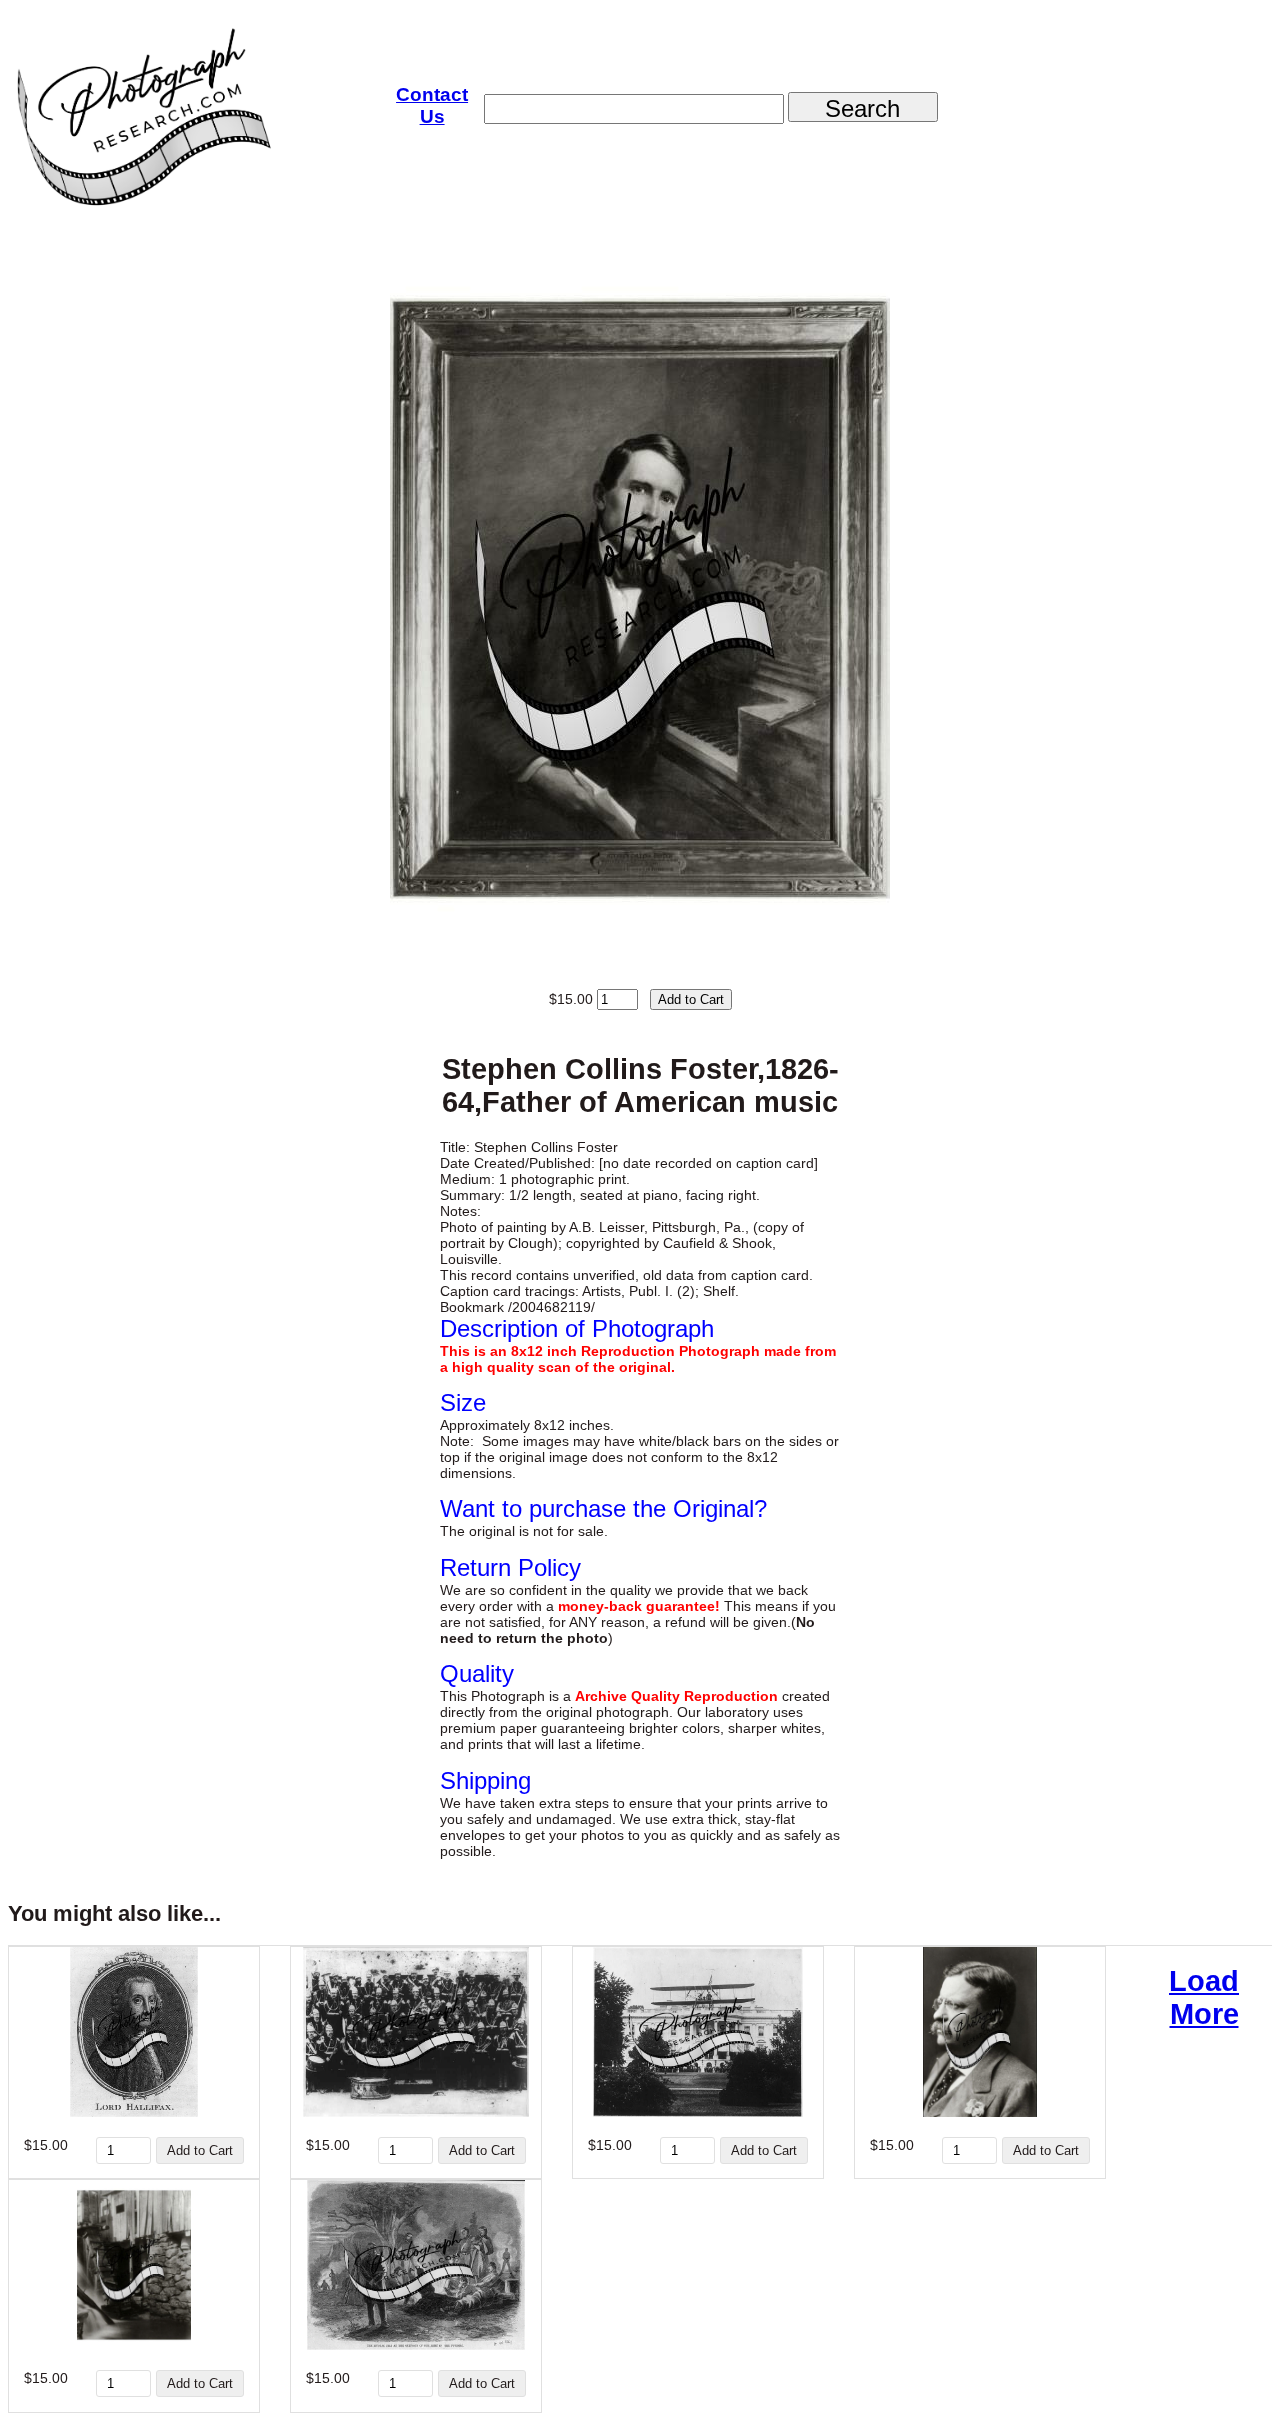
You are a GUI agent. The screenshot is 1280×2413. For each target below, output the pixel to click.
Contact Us (432, 105)
